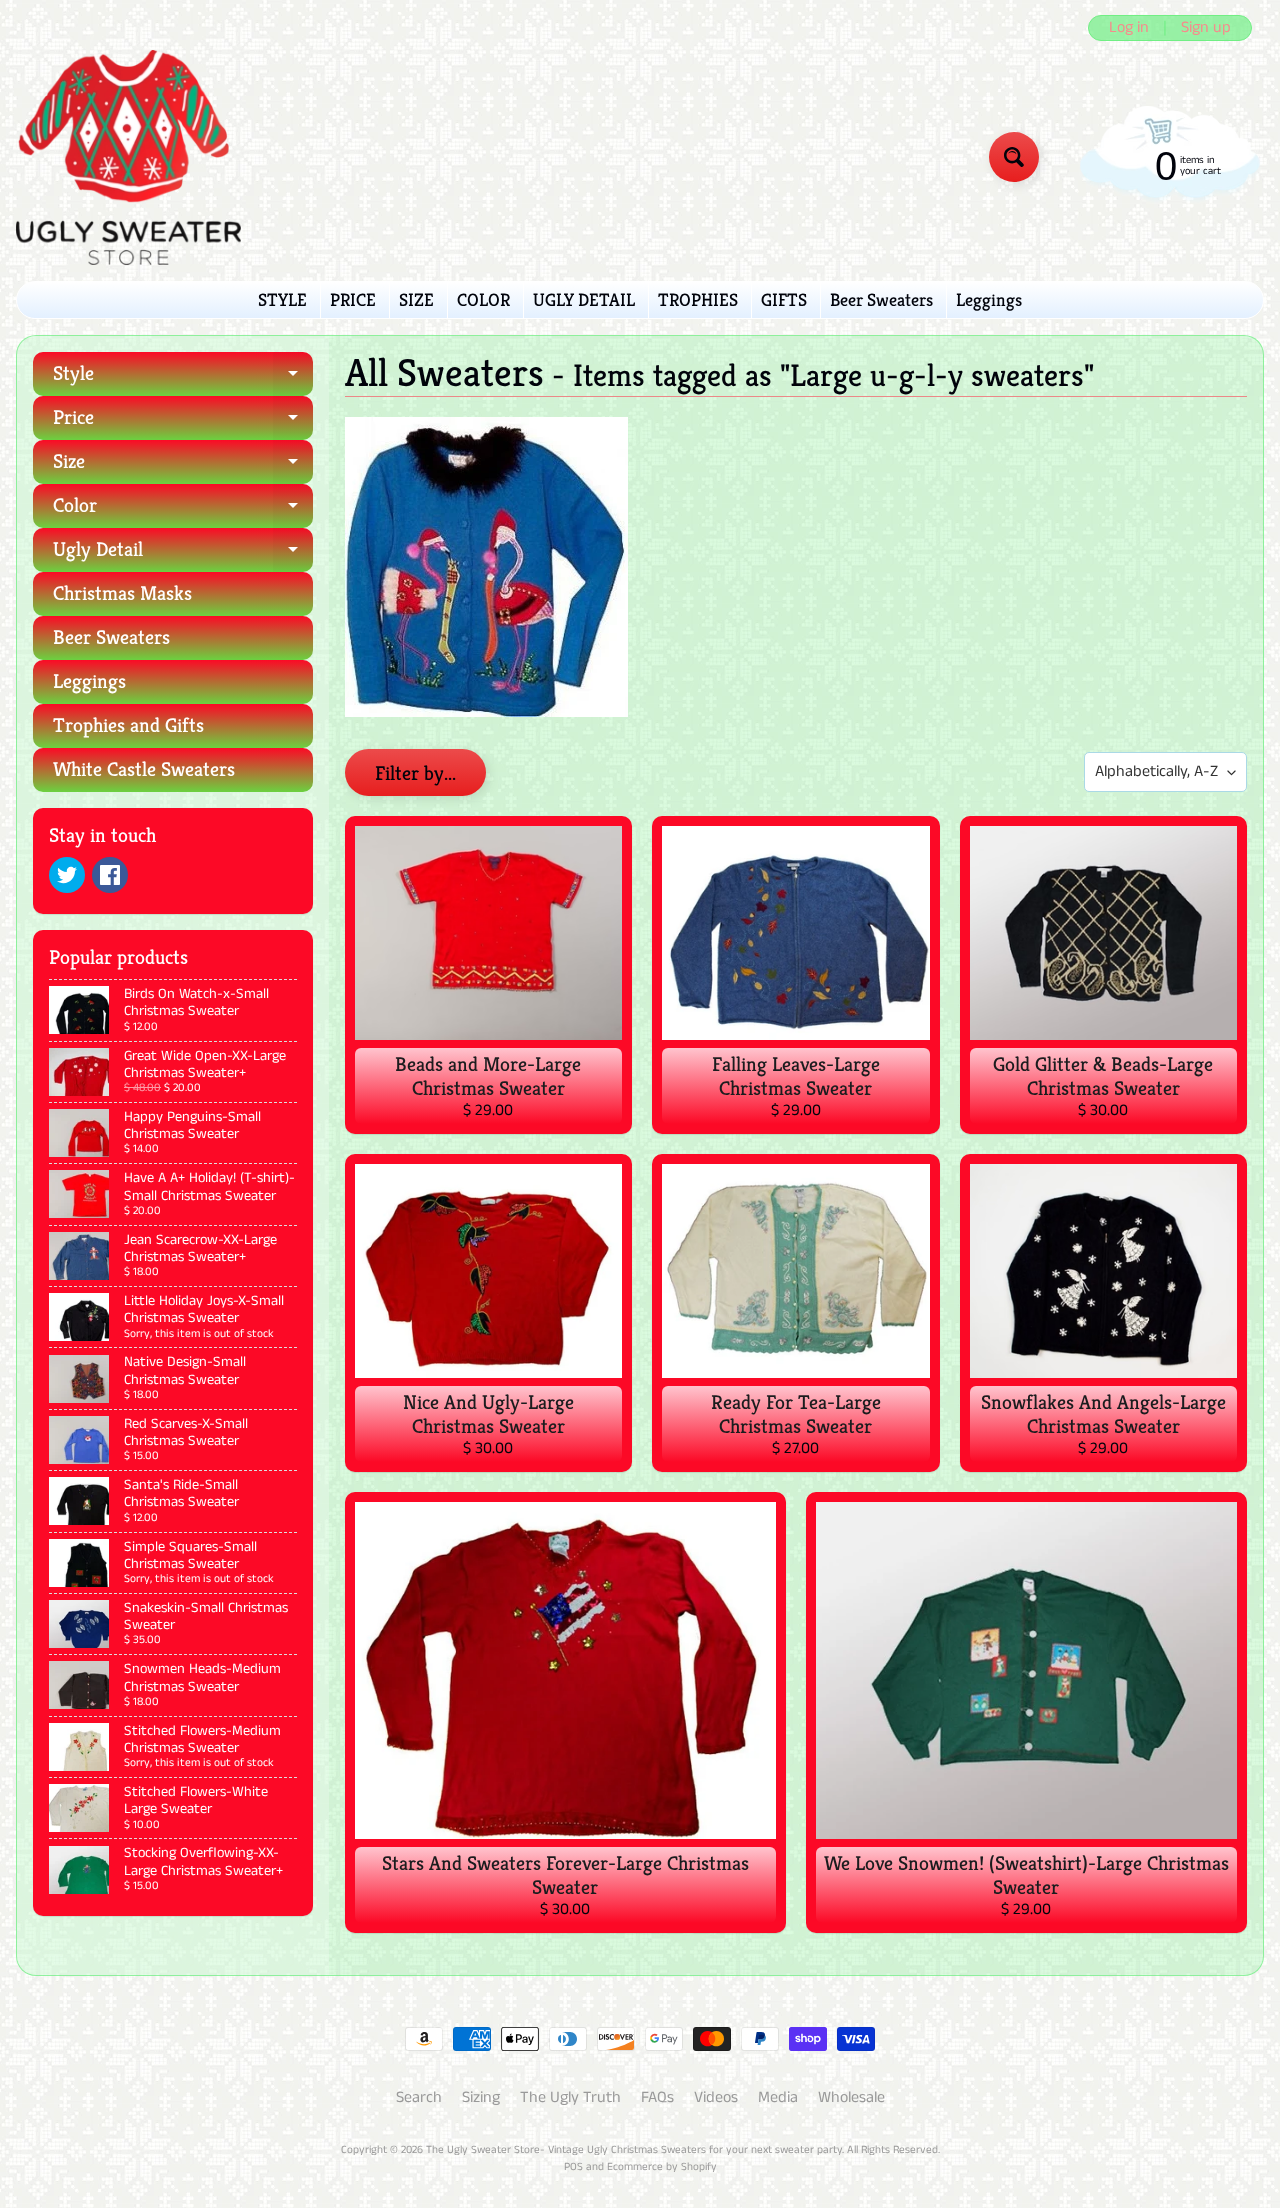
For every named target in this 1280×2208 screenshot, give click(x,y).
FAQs (657, 2097)
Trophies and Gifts (128, 725)
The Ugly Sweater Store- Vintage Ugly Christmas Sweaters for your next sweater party (634, 2150)
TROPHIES (698, 299)
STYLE (282, 299)
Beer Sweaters (881, 299)
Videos (716, 2097)
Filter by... (415, 773)
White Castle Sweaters (144, 769)
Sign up (1206, 28)
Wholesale (851, 2097)
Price (183, 422)
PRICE (353, 299)
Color (183, 510)
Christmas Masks (122, 593)
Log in (1129, 28)
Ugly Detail (183, 554)
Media (778, 2097)
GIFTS (784, 299)
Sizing (481, 2097)
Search (419, 2097)
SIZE (416, 299)
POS (573, 2167)
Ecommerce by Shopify (662, 2167)
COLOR (483, 299)
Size (183, 466)
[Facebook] (110, 875)
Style (183, 378)
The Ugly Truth (570, 2097)
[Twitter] (67, 875)
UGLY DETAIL (584, 299)
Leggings (989, 299)
